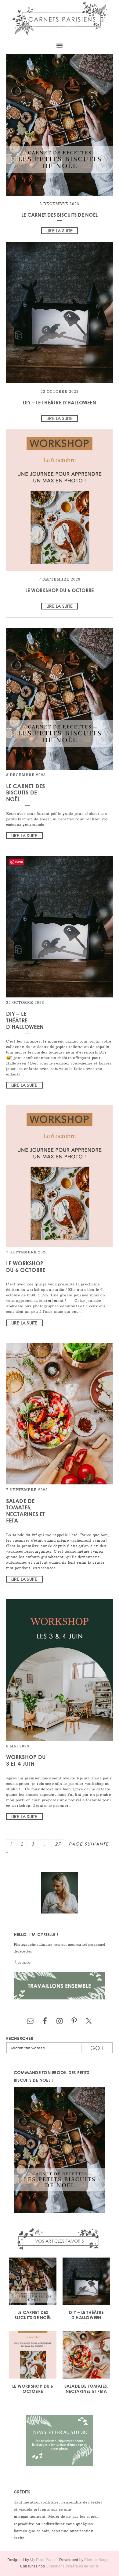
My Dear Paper (43, 2560)
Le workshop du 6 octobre (60, 590)
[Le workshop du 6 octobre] (60, 501)
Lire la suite (60, 231)
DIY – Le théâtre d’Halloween (60, 402)
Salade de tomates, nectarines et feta (26, 1511)
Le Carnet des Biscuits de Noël (60, 215)
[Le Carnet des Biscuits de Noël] (60, 126)
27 (58, 1844)
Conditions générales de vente (72, 2566)
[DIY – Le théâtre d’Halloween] (60, 313)
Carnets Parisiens (60, 19)
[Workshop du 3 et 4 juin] (60, 1739)
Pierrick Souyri (97, 2560)
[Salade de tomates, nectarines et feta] (60, 1483)
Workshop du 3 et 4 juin (26, 1760)
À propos (22, 1962)
